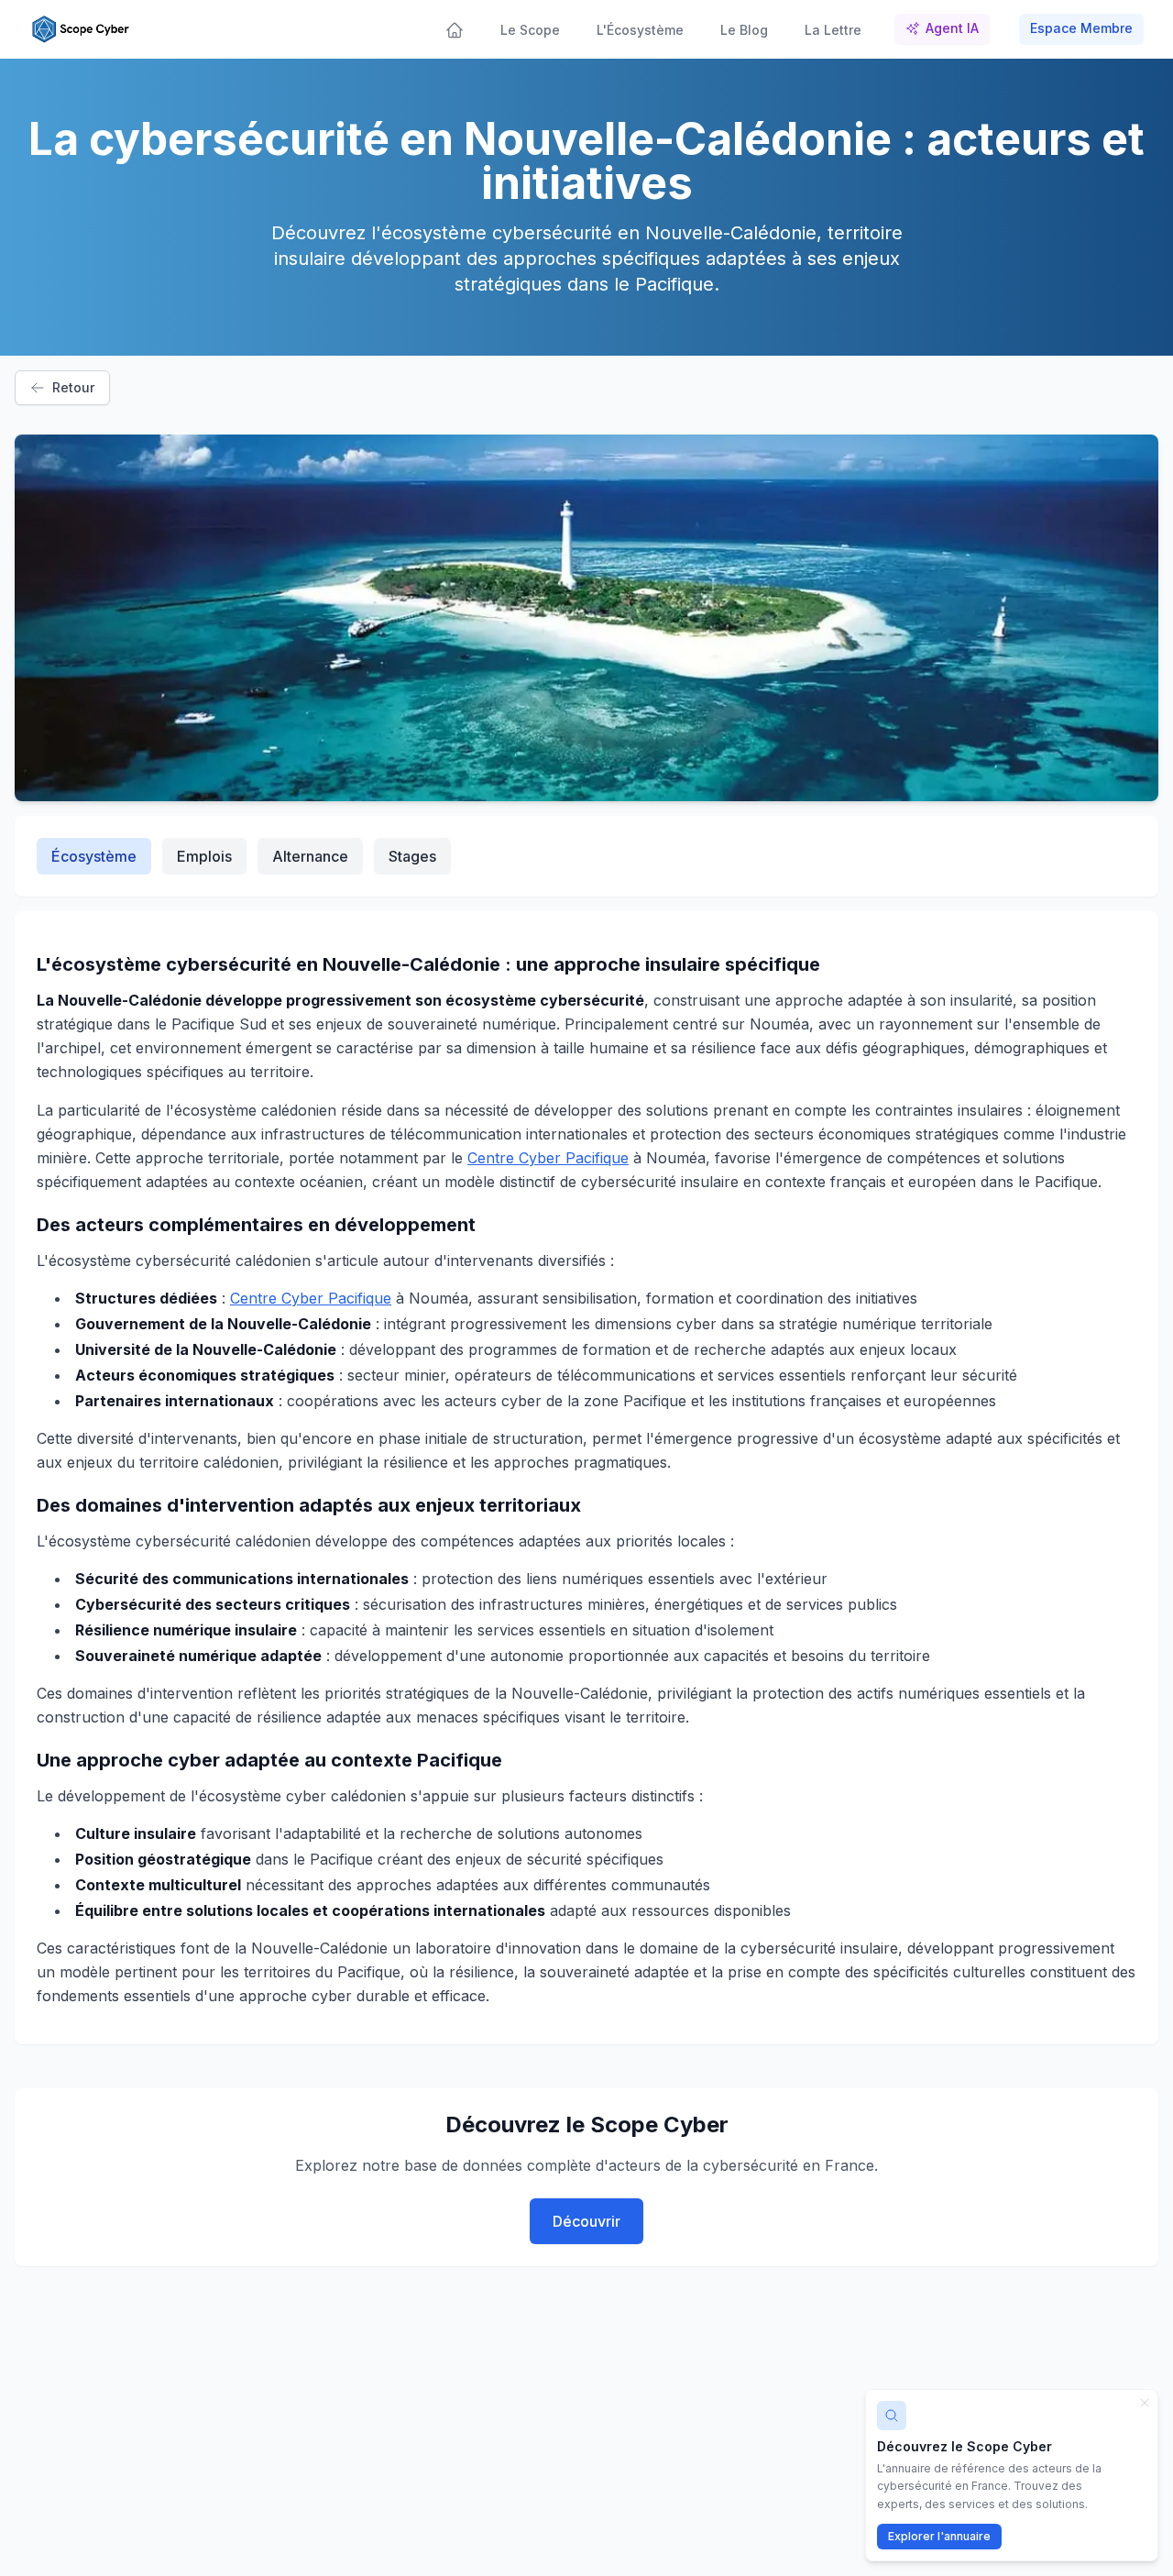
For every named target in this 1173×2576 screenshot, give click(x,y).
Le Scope (530, 30)
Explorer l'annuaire (939, 2536)
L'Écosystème (640, 30)
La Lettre (833, 30)
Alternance (310, 856)
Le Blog (744, 30)
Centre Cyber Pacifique (548, 1158)
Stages (412, 856)
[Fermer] (1145, 2403)
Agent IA (952, 28)
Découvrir (586, 2221)
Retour (73, 387)
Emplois (204, 856)
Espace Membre (1081, 28)
